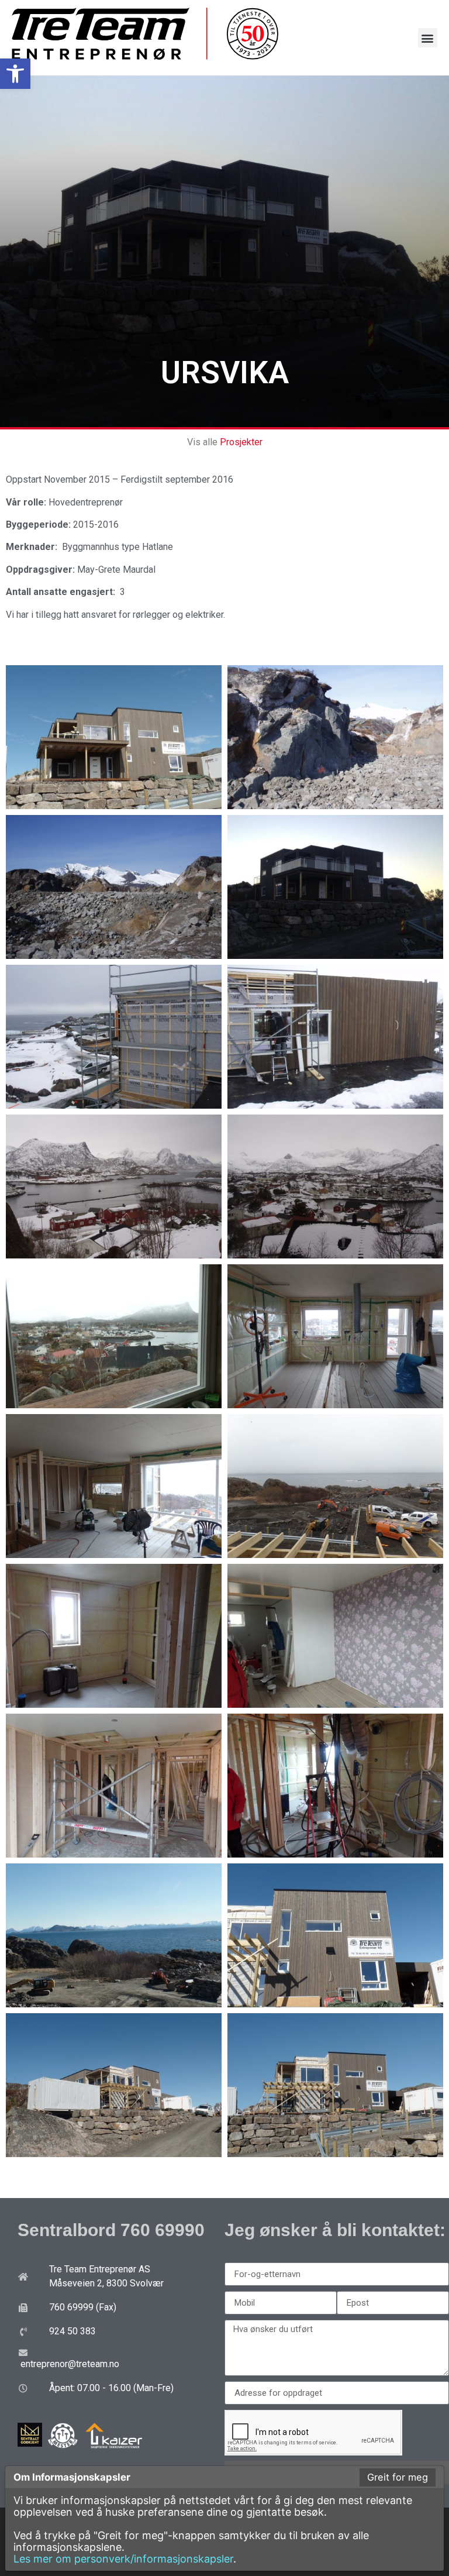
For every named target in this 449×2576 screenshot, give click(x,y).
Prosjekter (241, 442)
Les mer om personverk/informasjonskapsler (123, 2559)
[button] (15, 74)
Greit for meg (398, 2477)
